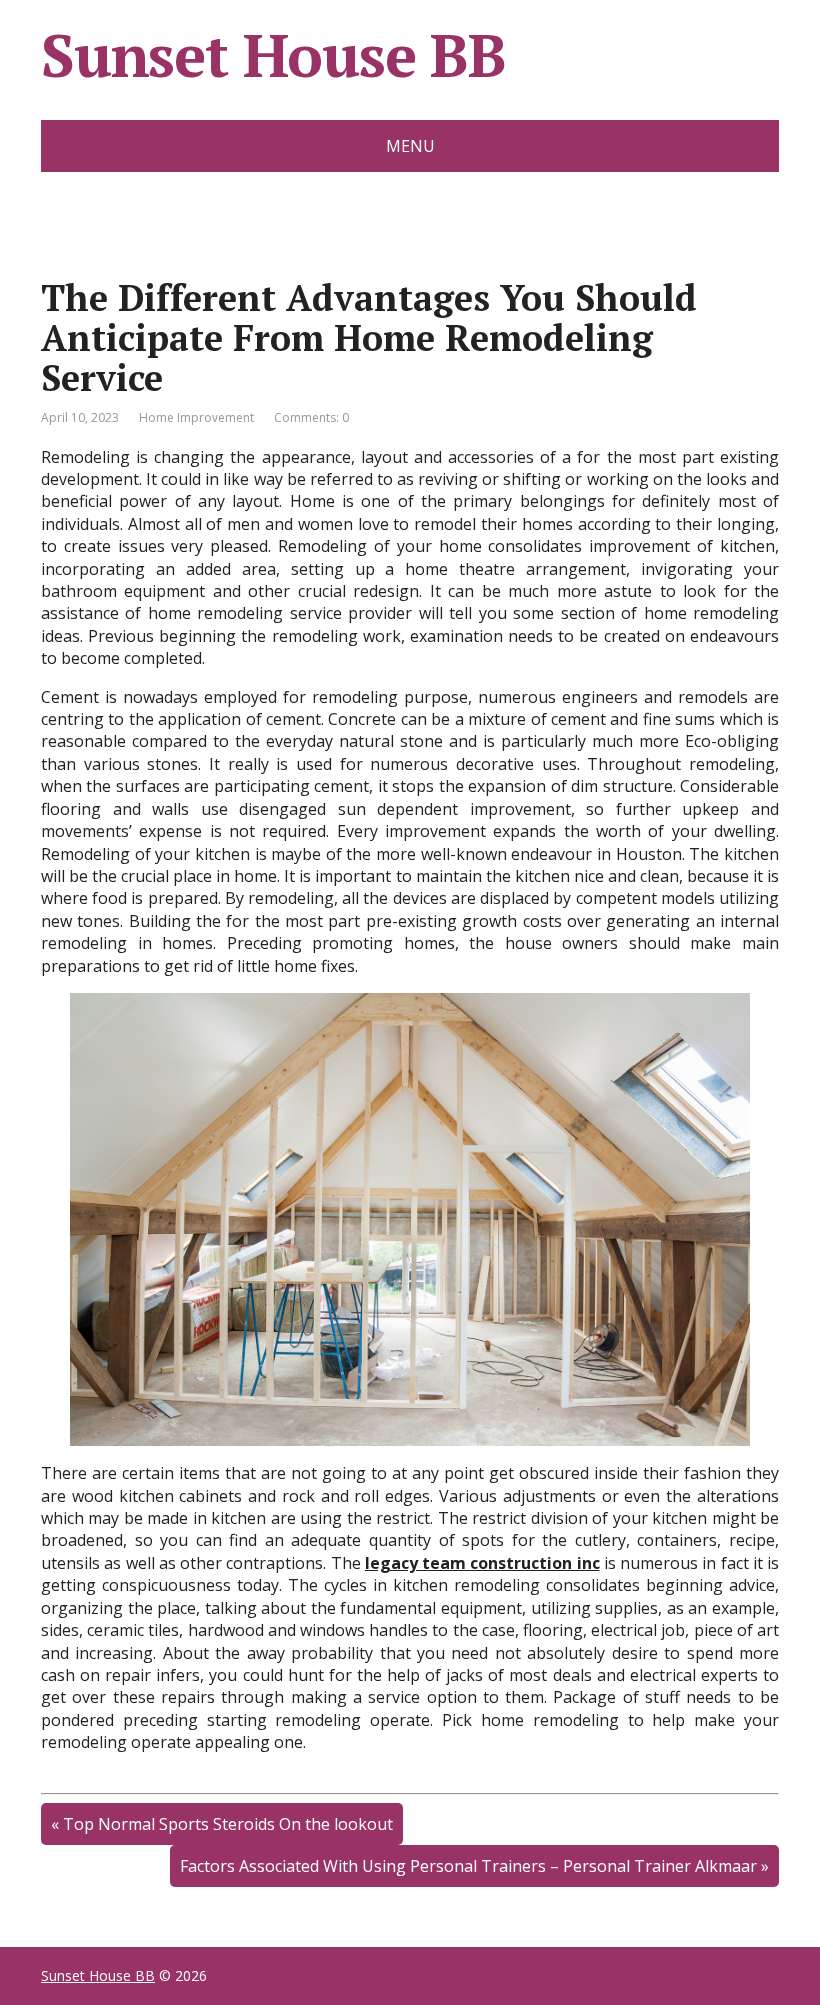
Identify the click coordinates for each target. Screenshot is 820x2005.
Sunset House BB (273, 55)
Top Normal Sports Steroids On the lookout (228, 1824)
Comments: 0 (311, 417)
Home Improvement (196, 417)
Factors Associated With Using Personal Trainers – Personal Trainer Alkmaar (468, 1866)
